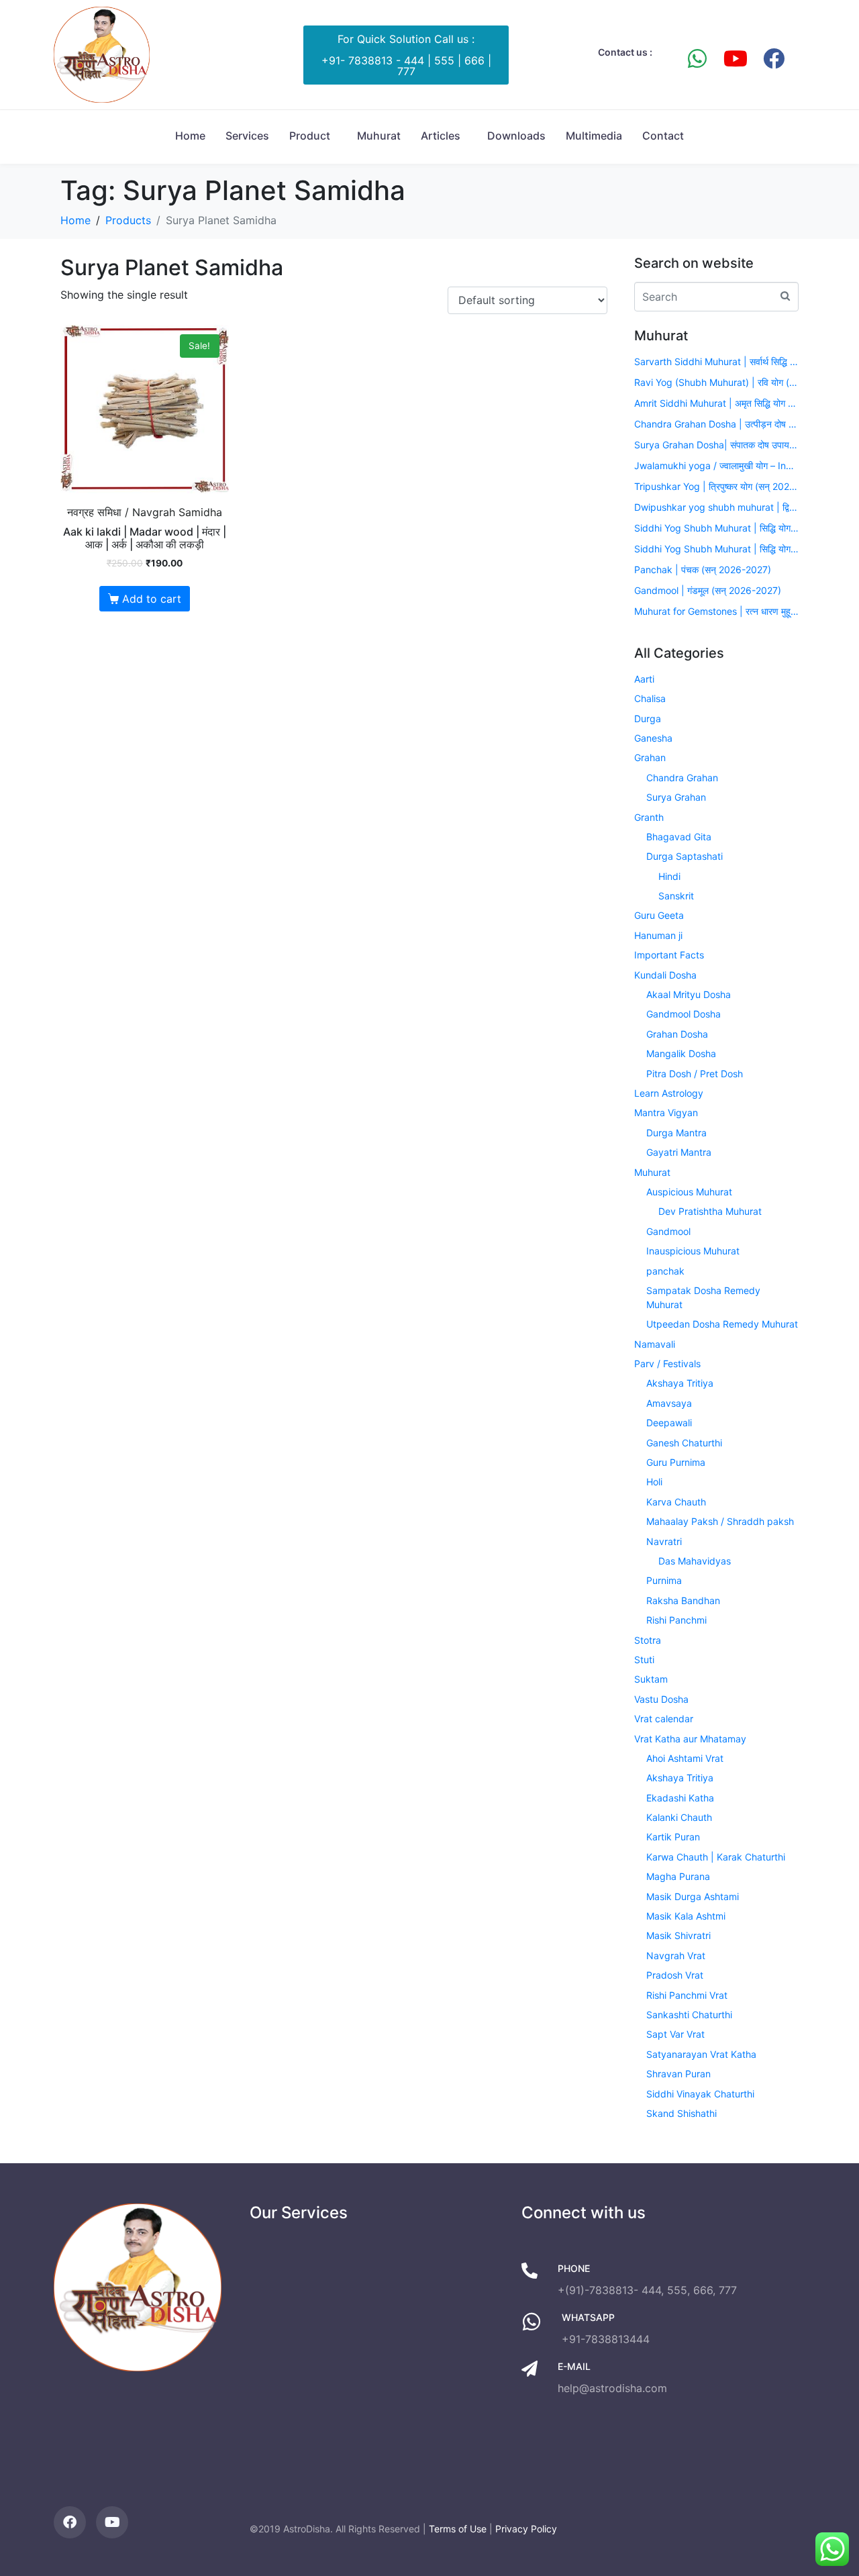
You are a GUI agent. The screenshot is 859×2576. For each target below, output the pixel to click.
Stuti (644, 1659)
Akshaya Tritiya (680, 1383)
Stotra (648, 1640)
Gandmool (668, 1231)
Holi (654, 1482)
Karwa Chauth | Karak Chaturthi (716, 1857)
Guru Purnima (676, 1462)
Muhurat (379, 136)
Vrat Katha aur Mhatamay (690, 1739)
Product (310, 136)
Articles (441, 136)
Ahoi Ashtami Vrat (685, 1758)
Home (190, 136)
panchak (665, 1271)
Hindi (669, 876)
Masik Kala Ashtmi (686, 1916)
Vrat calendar (664, 1719)
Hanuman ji (658, 935)
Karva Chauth (676, 1502)
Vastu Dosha (661, 1699)
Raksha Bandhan (683, 1600)
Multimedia (594, 136)
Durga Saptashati (685, 856)
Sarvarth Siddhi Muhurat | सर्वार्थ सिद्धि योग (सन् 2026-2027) (716, 361)
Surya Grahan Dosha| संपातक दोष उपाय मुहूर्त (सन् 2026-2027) (716, 445)
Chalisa (650, 698)
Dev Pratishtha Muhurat (710, 1211)
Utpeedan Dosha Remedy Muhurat (722, 1324)
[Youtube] (736, 58)
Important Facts (669, 955)
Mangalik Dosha (681, 1053)
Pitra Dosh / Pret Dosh (695, 1074)
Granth (649, 817)
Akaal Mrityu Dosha (689, 994)
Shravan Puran (678, 2074)
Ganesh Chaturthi (684, 1443)
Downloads (516, 136)
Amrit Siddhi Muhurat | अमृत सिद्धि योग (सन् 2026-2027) (716, 403)
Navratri (664, 1541)
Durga (648, 719)
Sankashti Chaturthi (689, 2015)
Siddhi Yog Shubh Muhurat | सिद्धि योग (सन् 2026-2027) (716, 528)
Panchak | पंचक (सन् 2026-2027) (703, 569)
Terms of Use (458, 2529)
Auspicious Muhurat (689, 1192)
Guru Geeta (659, 915)
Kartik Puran (673, 1837)
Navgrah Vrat (676, 1955)
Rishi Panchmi (676, 1620)
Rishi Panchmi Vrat (687, 1995)
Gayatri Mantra (679, 1152)
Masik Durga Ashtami (693, 1896)
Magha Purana (678, 1876)
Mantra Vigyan (666, 1112)
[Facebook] (774, 58)
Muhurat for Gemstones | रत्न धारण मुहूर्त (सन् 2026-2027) (716, 611)
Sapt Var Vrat (675, 2034)
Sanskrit (676, 896)
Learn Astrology (669, 1093)
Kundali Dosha (665, 975)
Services (247, 136)
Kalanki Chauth (679, 1817)
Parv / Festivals (667, 1364)
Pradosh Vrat (675, 1975)
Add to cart (152, 599)
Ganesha (653, 738)
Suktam (651, 1679)
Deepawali (669, 1423)
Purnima (664, 1580)
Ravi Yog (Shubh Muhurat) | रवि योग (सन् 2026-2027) (716, 382)
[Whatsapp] (697, 58)
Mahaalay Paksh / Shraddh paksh (720, 1521)
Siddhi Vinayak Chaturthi (700, 2094)
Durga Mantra (676, 1133)
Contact (663, 136)
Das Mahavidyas (695, 1561)
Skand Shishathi (681, 2113)
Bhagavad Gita (679, 837)
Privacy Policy (526, 2529)
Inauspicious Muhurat (693, 1251)
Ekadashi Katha (680, 1798)
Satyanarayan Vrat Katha (701, 2054)
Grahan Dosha (677, 1034)
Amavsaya (669, 1403)
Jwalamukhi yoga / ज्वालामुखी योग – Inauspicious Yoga (716, 465)
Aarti (644, 679)
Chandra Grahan (682, 778)
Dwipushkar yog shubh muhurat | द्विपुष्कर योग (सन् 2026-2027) (716, 507)
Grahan (650, 757)
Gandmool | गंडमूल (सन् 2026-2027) (708, 590)
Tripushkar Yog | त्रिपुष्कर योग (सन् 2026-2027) (716, 486)
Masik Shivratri (678, 1935)
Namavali (655, 1344)
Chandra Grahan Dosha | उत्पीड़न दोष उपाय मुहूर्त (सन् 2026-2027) (716, 424)
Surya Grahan (676, 797)
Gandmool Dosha (684, 1014)
